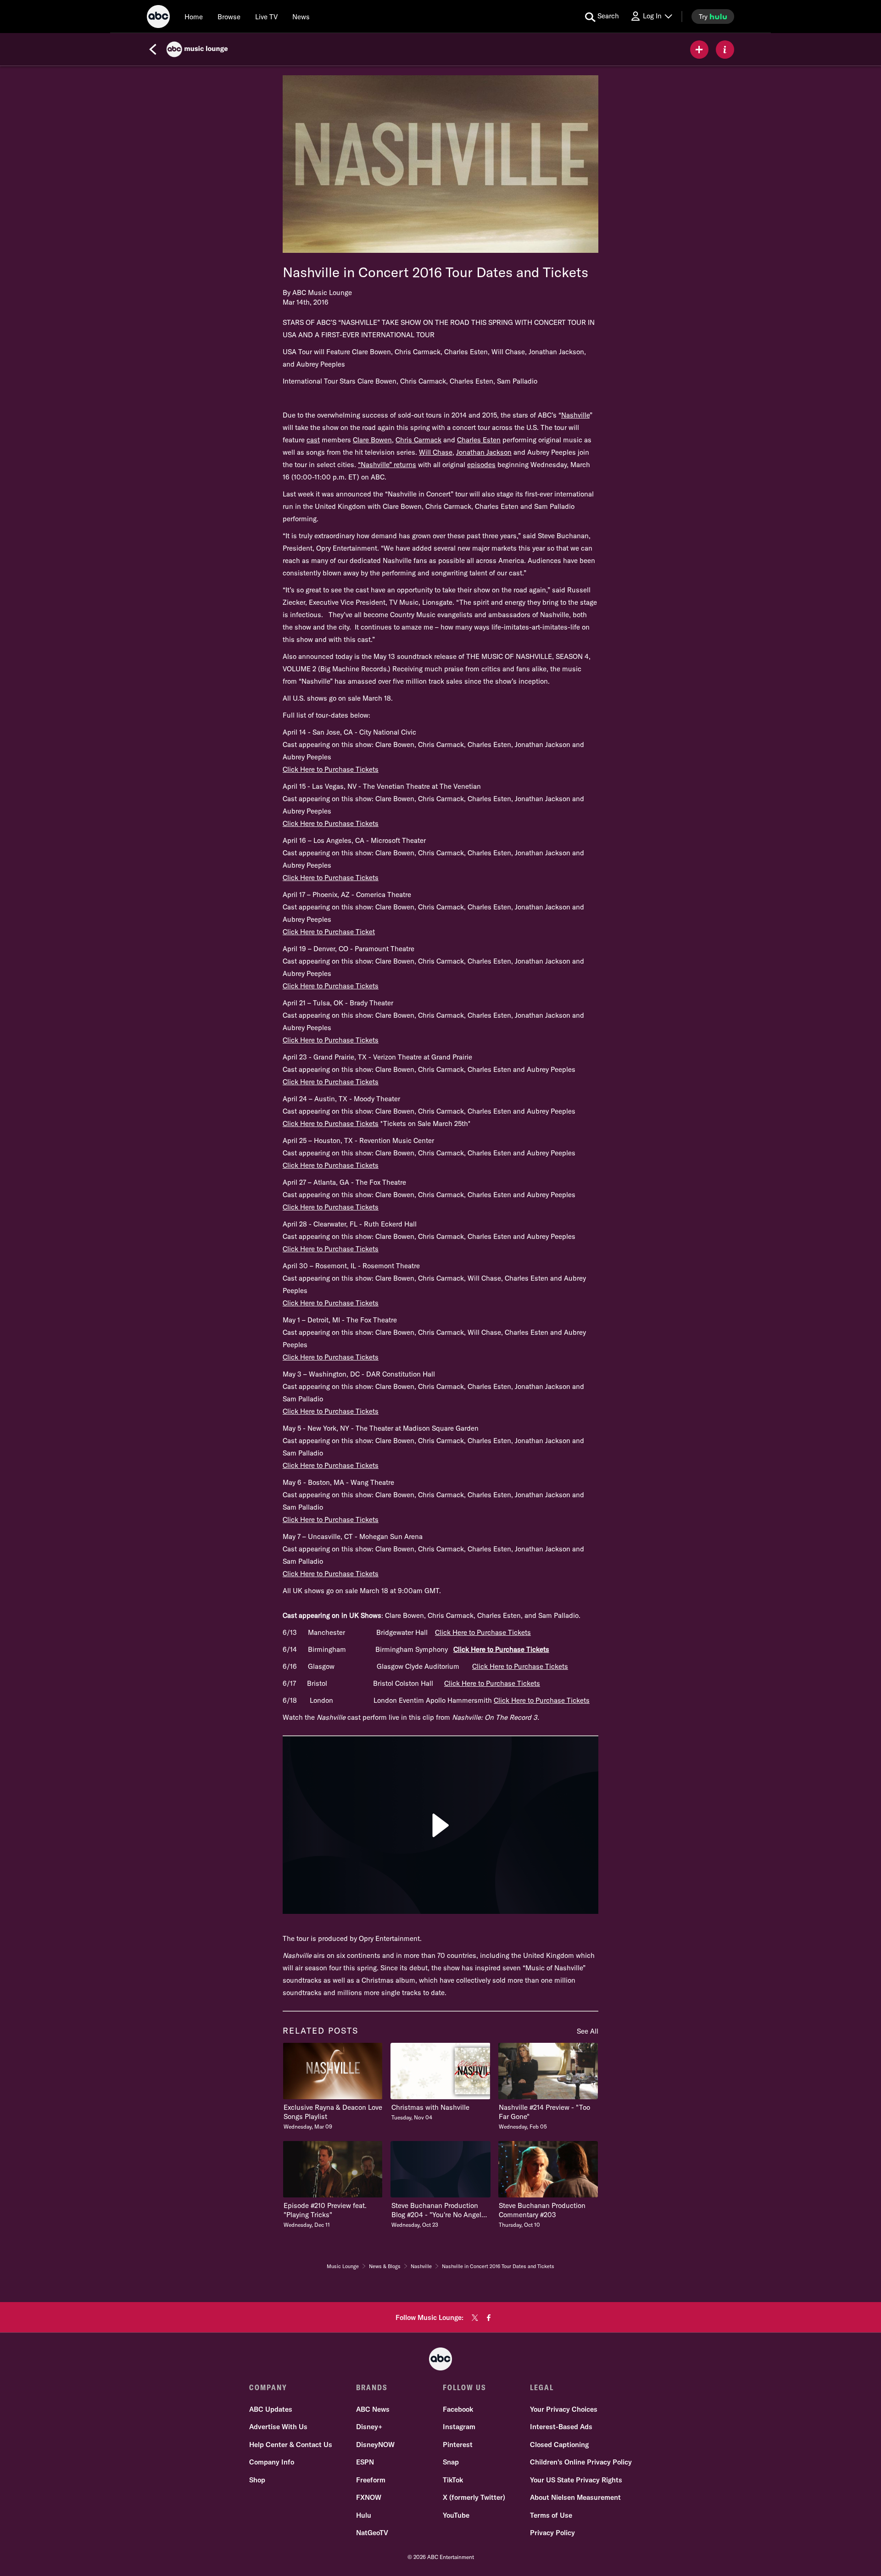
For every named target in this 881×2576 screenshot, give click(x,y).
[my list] (699, 50)
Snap (451, 2462)
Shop (257, 2480)
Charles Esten (479, 440)
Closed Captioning (559, 2445)
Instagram (459, 2427)
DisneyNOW (375, 2445)
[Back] (153, 50)
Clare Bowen (372, 440)
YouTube (456, 2515)
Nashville (575, 415)
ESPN (365, 2462)
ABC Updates (271, 2409)
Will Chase (436, 452)
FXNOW (369, 2497)
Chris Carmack (418, 440)
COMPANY (268, 2387)
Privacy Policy (552, 2533)
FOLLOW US (465, 2387)
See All (588, 2031)
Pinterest (458, 2445)
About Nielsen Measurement (575, 2497)
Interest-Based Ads (561, 2427)
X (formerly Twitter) (474, 2497)
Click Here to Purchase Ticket (329, 932)
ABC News (373, 2409)
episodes (481, 465)
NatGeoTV (372, 2533)
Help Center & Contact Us (291, 2445)
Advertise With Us (278, 2427)
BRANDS (372, 2387)
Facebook (458, 2409)
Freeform (371, 2480)
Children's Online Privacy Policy (581, 2462)
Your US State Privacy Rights (576, 2480)
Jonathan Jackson (484, 452)
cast (313, 440)
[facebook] (489, 2318)
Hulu (364, 2515)
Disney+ (369, 2427)
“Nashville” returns (387, 465)
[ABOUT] (725, 50)
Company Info (272, 2462)
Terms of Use (551, 2515)
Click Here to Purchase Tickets (331, 769)
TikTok (453, 2480)
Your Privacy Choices (564, 2409)
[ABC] (158, 18)
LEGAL (542, 2387)
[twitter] (475, 2318)
